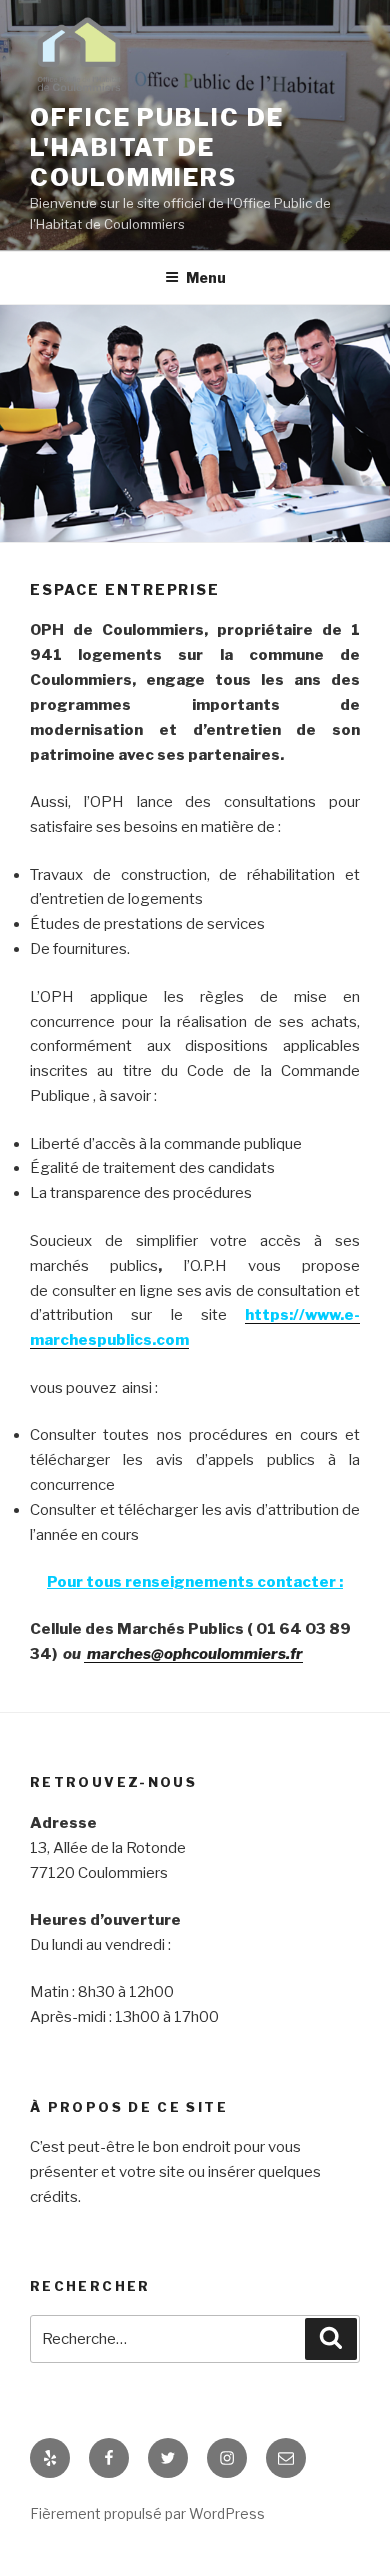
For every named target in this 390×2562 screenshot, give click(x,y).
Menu (206, 277)
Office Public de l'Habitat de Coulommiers (157, 147)
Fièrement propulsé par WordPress (147, 2513)
